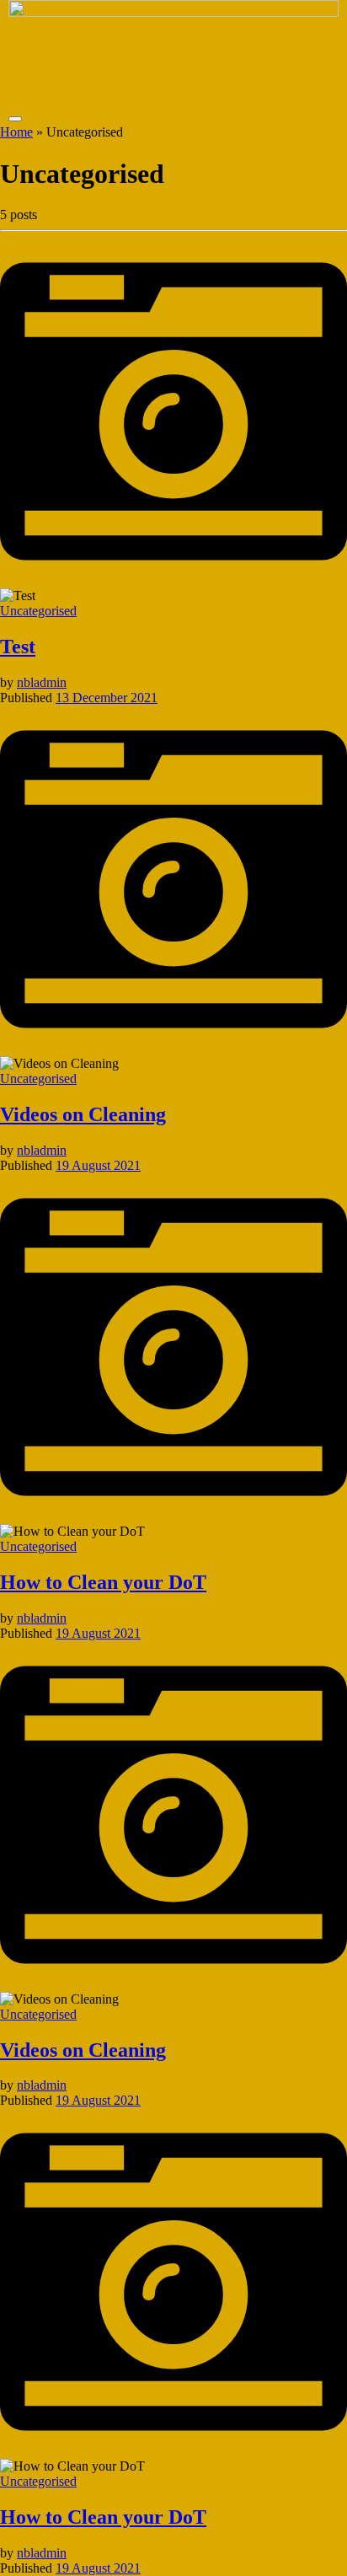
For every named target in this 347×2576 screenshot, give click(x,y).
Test (18, 647)
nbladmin (42, 682)
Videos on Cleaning (83, 1114)
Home (16, 132)
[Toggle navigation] (15, 119)
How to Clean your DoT (103, 1582)
